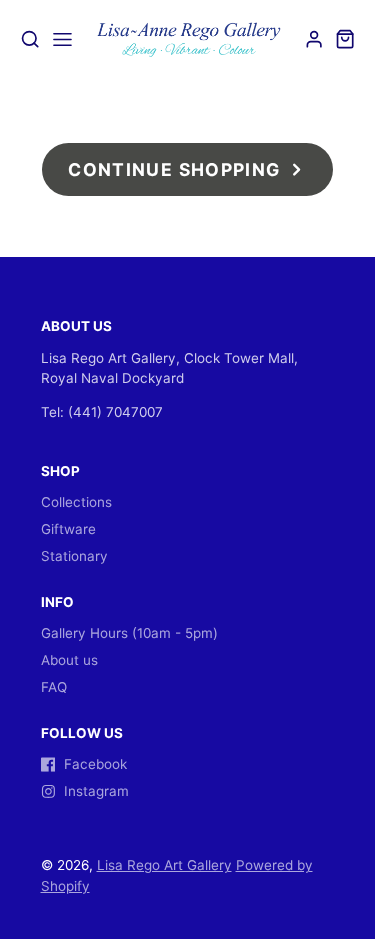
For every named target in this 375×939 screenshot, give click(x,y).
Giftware (68, 529)
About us (69, 660)
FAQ (54, 687)
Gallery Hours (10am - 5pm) (129, 633)
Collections (76, 502)
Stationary (74, 556)
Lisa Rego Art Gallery (164, 865)
